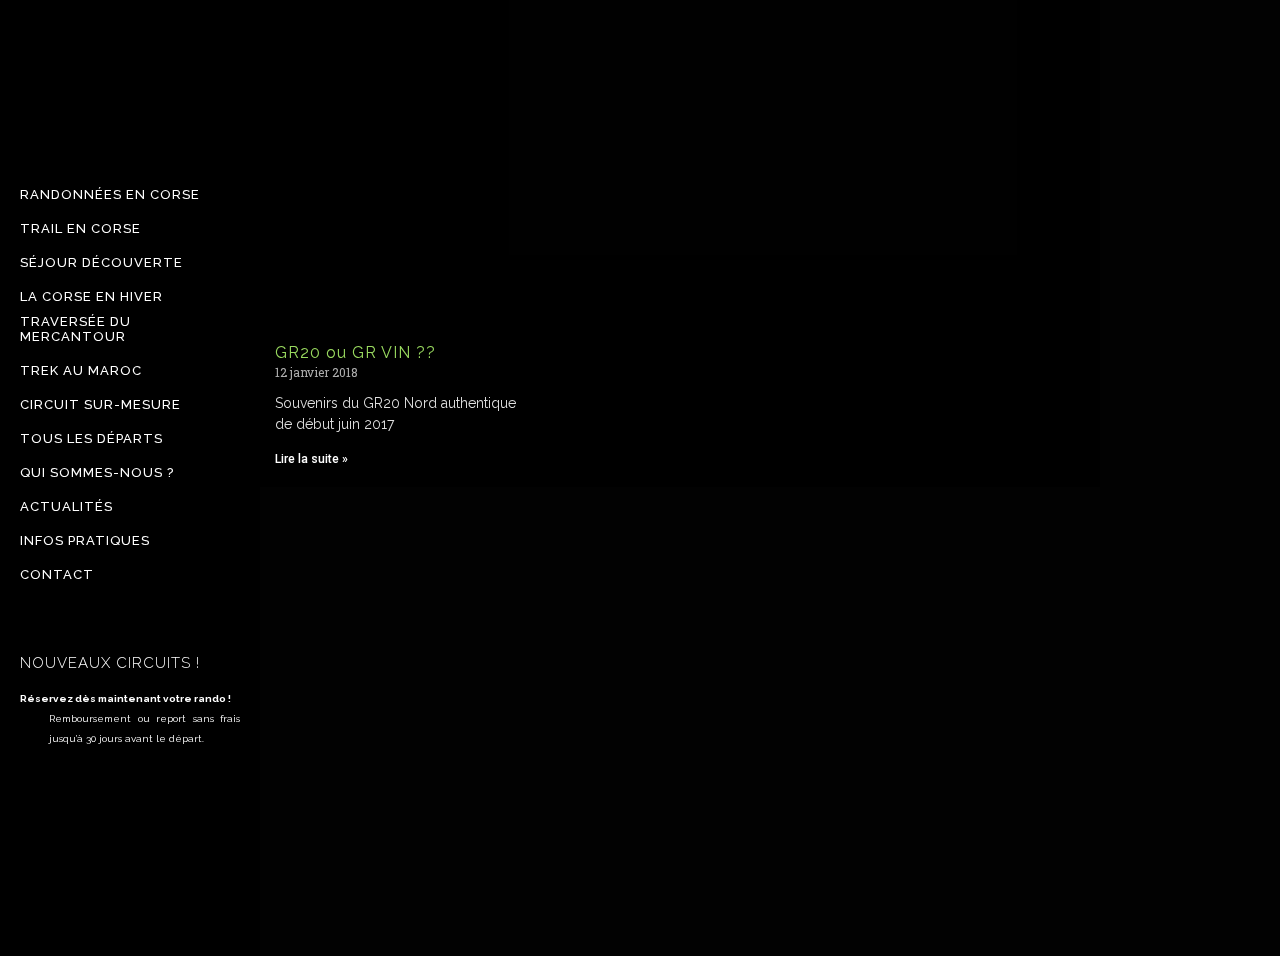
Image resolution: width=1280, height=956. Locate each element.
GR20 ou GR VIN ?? (355, 352)
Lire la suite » (311, 459)
